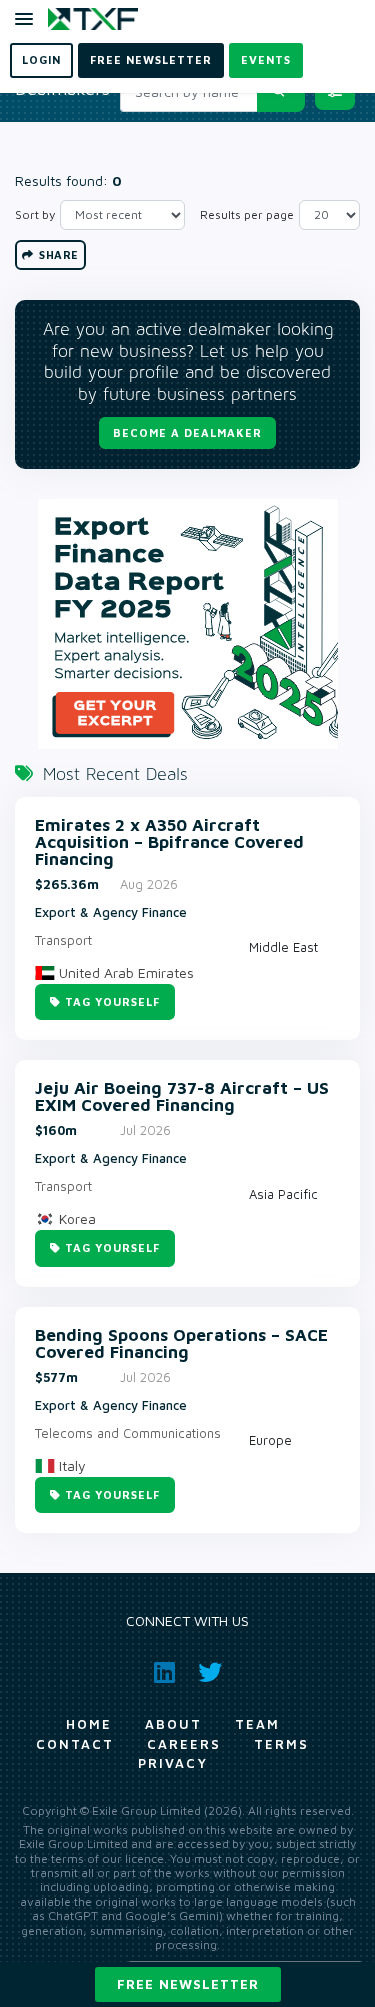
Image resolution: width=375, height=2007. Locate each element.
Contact (75, 1744)
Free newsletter (188, 1984)
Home (89, 1724)
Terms (281, 1744)
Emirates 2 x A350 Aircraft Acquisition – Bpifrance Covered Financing (169, 842)
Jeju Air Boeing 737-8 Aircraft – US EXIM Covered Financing (182, 1097)
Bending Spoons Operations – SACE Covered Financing (181, 1344)
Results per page (247, 214)
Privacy (173, 1763)
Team (257, 1724)
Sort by (35, 214)
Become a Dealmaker (187, 432)
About (173, 1724)
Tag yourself (112, 1001)
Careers (184, 1744)
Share (57, 254)
